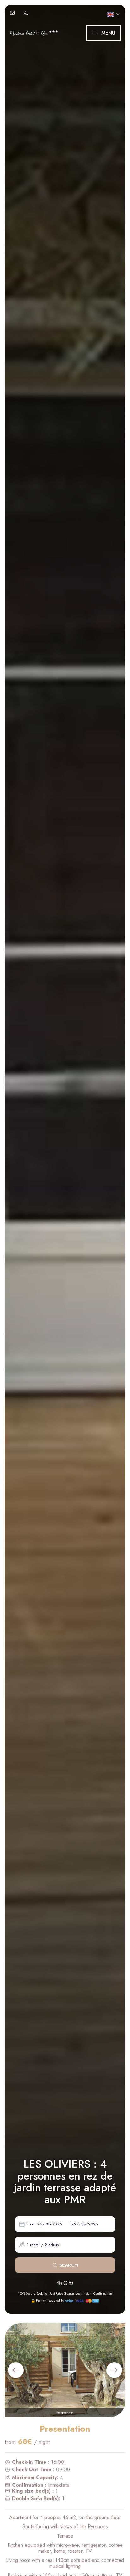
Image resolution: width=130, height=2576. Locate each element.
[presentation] (16, 2370)
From (31, 2224)
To (70, 2224)
